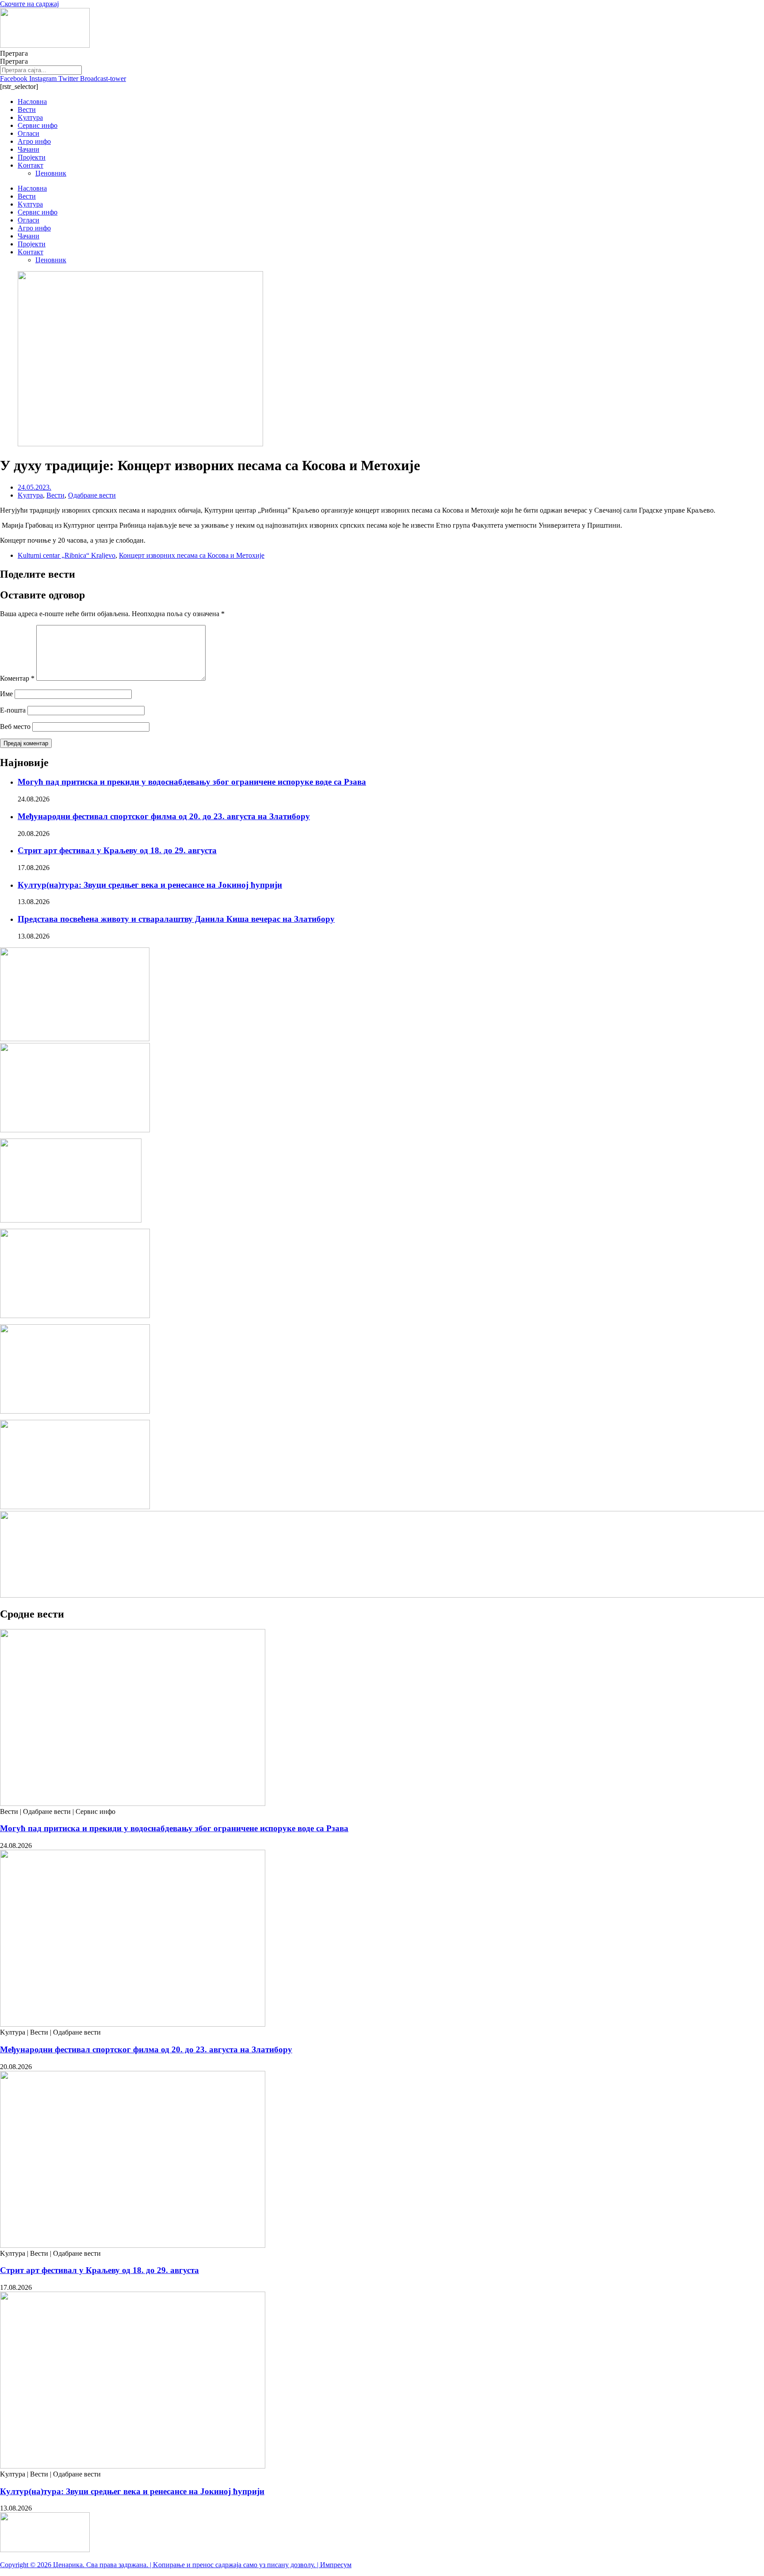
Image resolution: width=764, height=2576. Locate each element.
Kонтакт (31, 165)
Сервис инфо (38, 125)
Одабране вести (92, 495)
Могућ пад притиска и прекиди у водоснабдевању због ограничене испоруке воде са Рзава (192, 782)
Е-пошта (13, 710)
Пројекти (32, 157)
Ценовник (51, 173)
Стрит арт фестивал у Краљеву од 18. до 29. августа (117, 850)
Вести (27, 109)
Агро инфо (34, 141)
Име (6, 694)
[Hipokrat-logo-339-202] (75, 1316)
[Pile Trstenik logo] (75, 1039)
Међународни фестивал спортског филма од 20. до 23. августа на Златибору (164, 816)
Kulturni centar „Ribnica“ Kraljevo (67, 555)
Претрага (14, 53)
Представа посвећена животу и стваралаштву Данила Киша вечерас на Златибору (176, 919)
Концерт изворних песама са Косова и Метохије (192, 555)
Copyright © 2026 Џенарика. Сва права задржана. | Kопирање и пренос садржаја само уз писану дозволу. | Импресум (176, 2565)
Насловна (32, 102)
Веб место (15, 726)
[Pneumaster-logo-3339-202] (75, 1507)
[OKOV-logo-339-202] (75, 1130)
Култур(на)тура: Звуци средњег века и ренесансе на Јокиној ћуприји (150, 885)
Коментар (17, 678)
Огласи (29, 133)
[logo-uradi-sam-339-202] (75, 1411)
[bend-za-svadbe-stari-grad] (71, 1220)
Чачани (29, 149)
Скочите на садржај (29, 4)
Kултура (30, 117)
